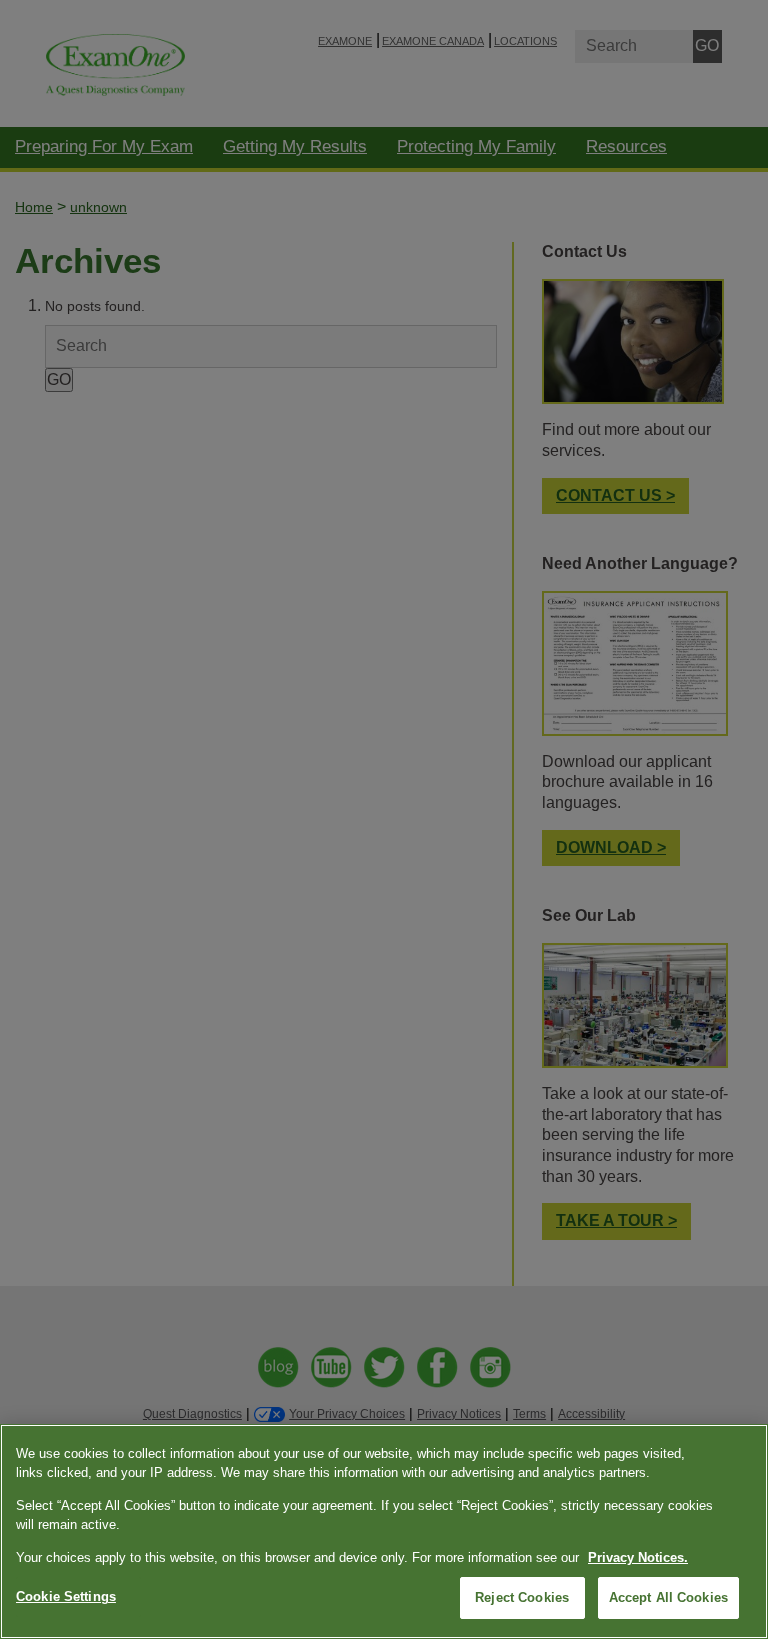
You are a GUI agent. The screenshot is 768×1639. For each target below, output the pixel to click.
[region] (384, 1531)
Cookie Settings (66, 1596)
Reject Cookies (522, 1597)
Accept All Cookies (668, 1597)
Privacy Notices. (638, 1557)
